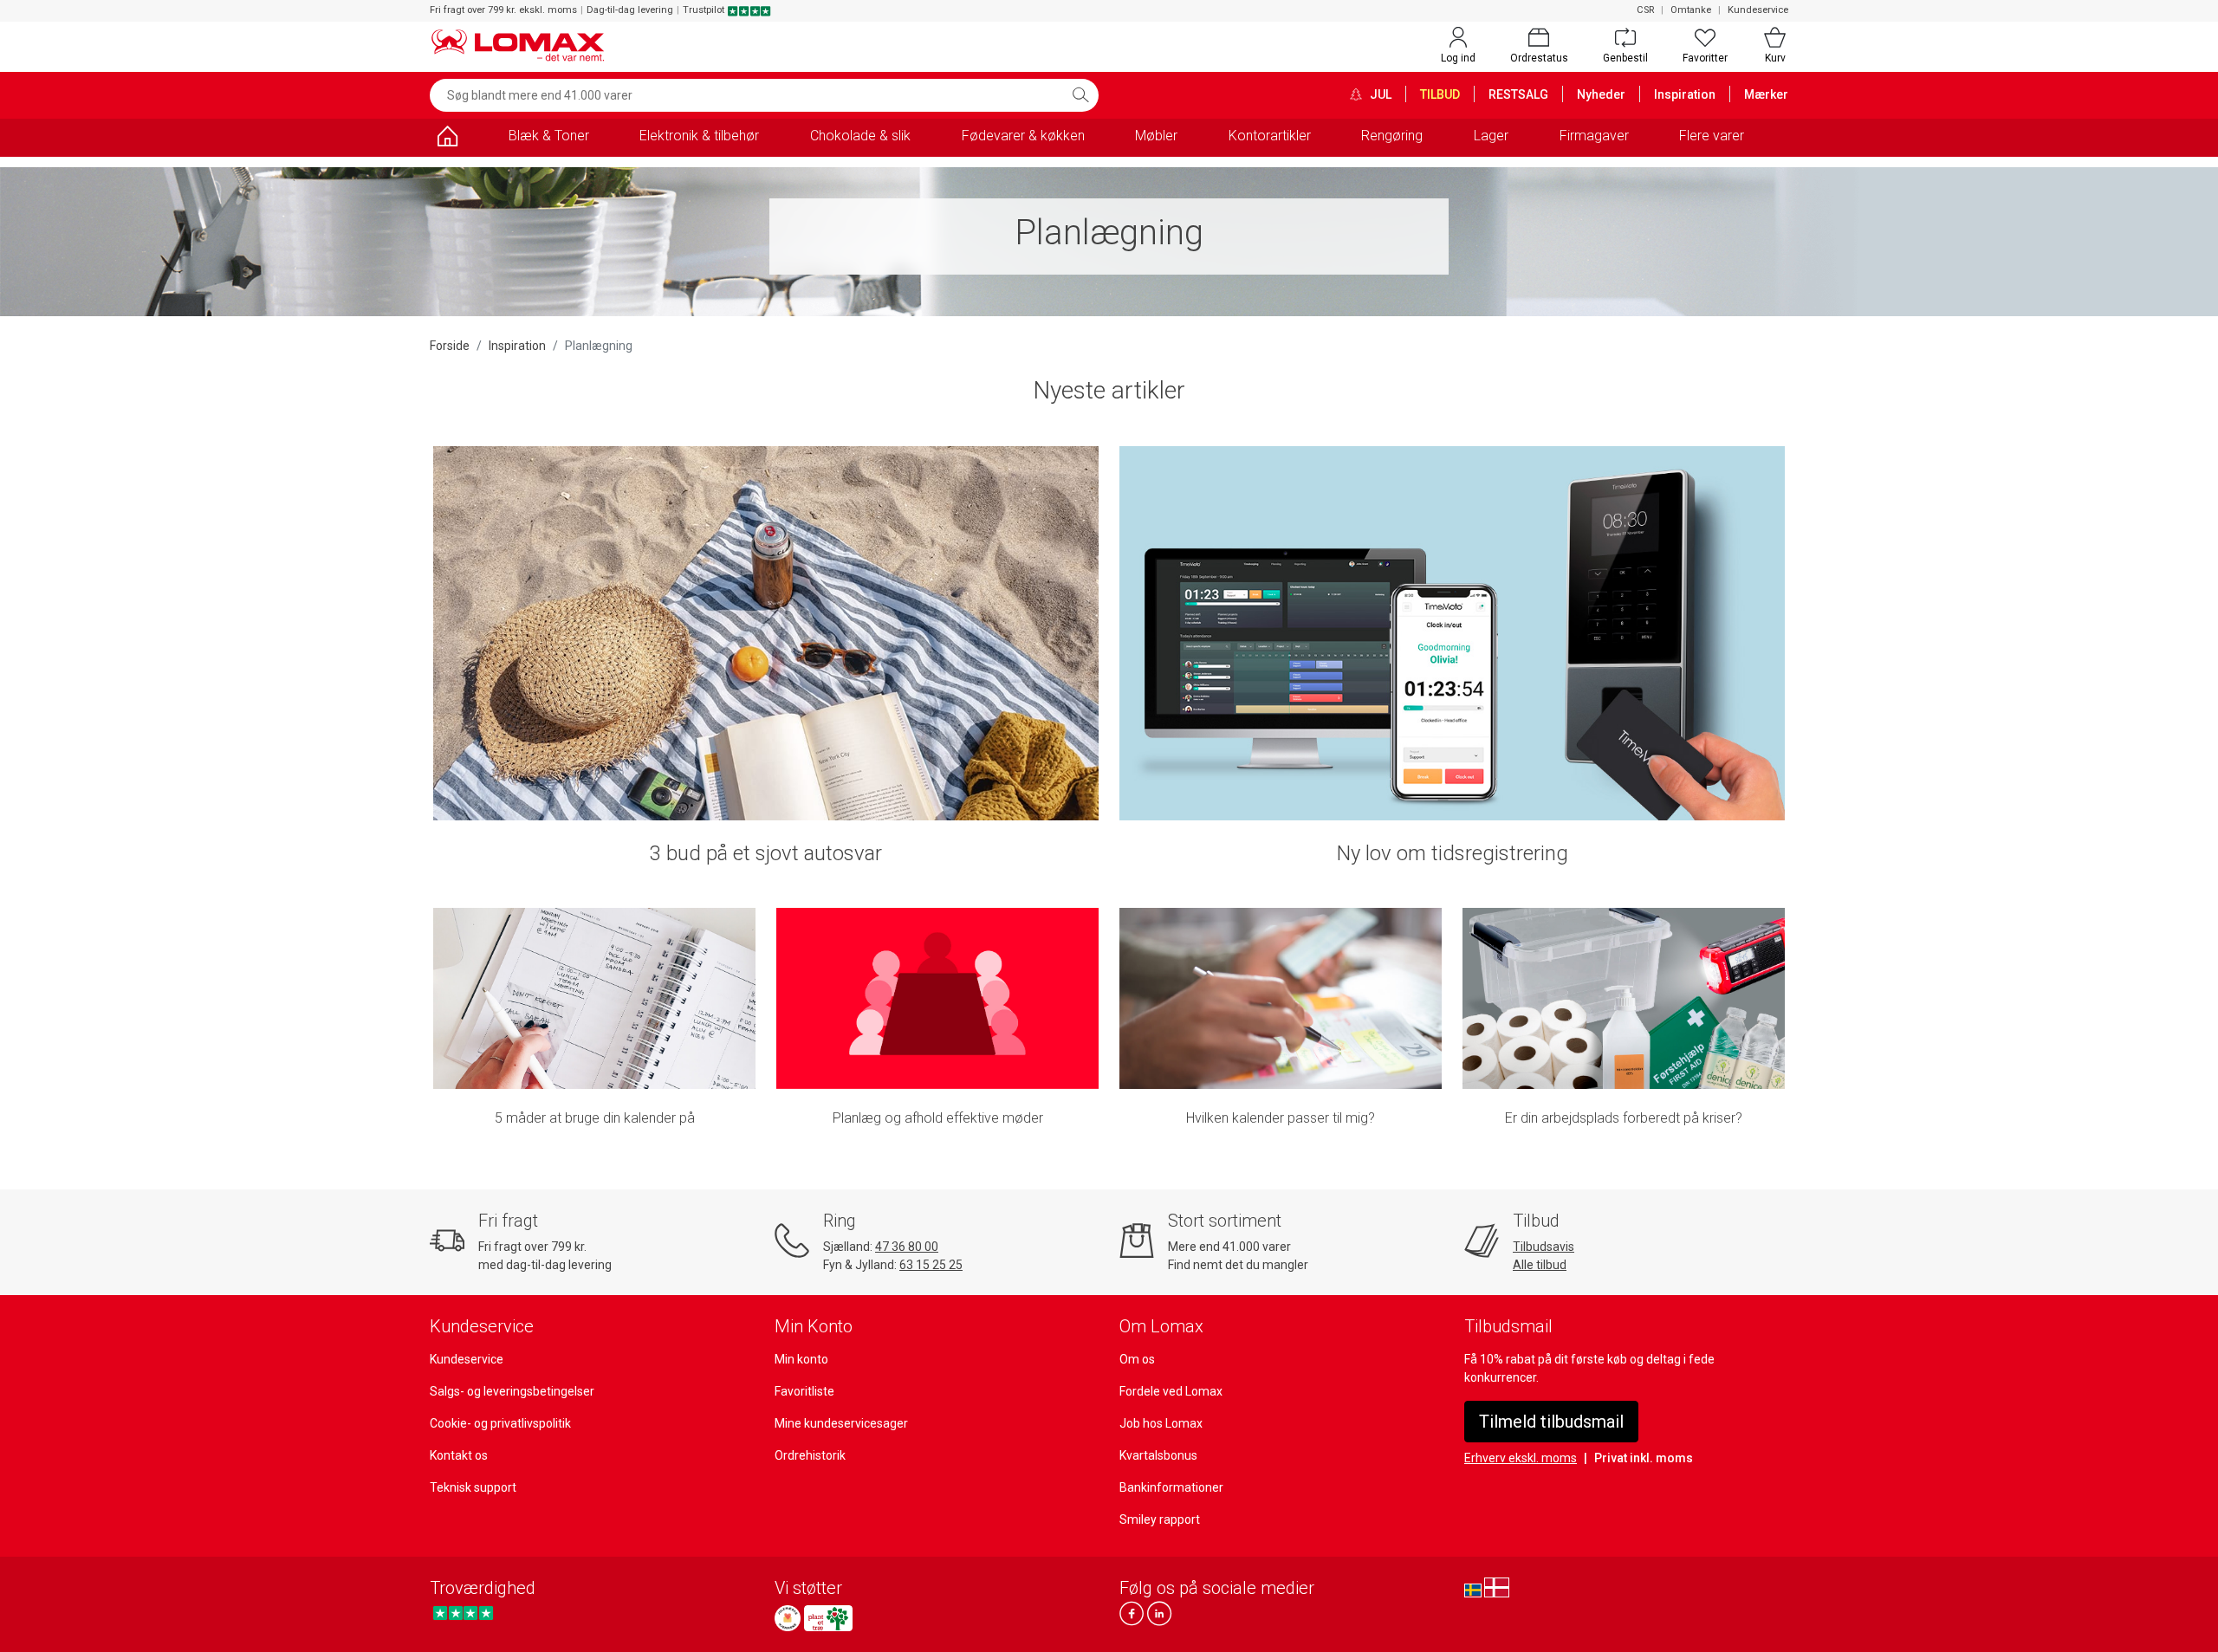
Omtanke (1691, 10)
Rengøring (1392, 136)
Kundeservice (1758, 10)
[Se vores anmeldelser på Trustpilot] (463, 1613)
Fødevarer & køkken (1023, 136)
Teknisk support (473, 1487)
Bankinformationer (1171, 1487)
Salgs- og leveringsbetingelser (512, 1391)
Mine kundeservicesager (841, 1423)
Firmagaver (1594, 136)
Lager (1491, 136)
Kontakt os (459, 1455)
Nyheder (1601, 94)
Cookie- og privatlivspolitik (500, 1423)
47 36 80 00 (907, 1247)
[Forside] (447, 139)
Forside (450, 346)
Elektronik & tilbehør (699, 136)
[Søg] (1080, 95)
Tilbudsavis (1544, 1247)
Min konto (801, 1359)
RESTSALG (1518, 94)
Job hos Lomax (1161, 1423)
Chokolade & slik (860, 136)
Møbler (1156, 136)
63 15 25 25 (931, 1265)
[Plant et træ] (828, 1618)
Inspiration (1685, 94)
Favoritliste (804, 1391)
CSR (1645, 10)
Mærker (1766, 94)
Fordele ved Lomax (1171, 1391)
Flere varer (1712, 136)
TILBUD (1440, 94)
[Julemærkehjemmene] (788, 1618)
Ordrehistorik (810, 1455)
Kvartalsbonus (1158, 1455)
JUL (1379, 94)
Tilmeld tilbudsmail (1551, 1422)
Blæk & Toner (549, 136)
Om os (1137, 1359)
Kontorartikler (1270, 136)
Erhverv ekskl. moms (1521, 1458)
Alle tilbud (1540, 1265)
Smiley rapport (1160, 1519)
